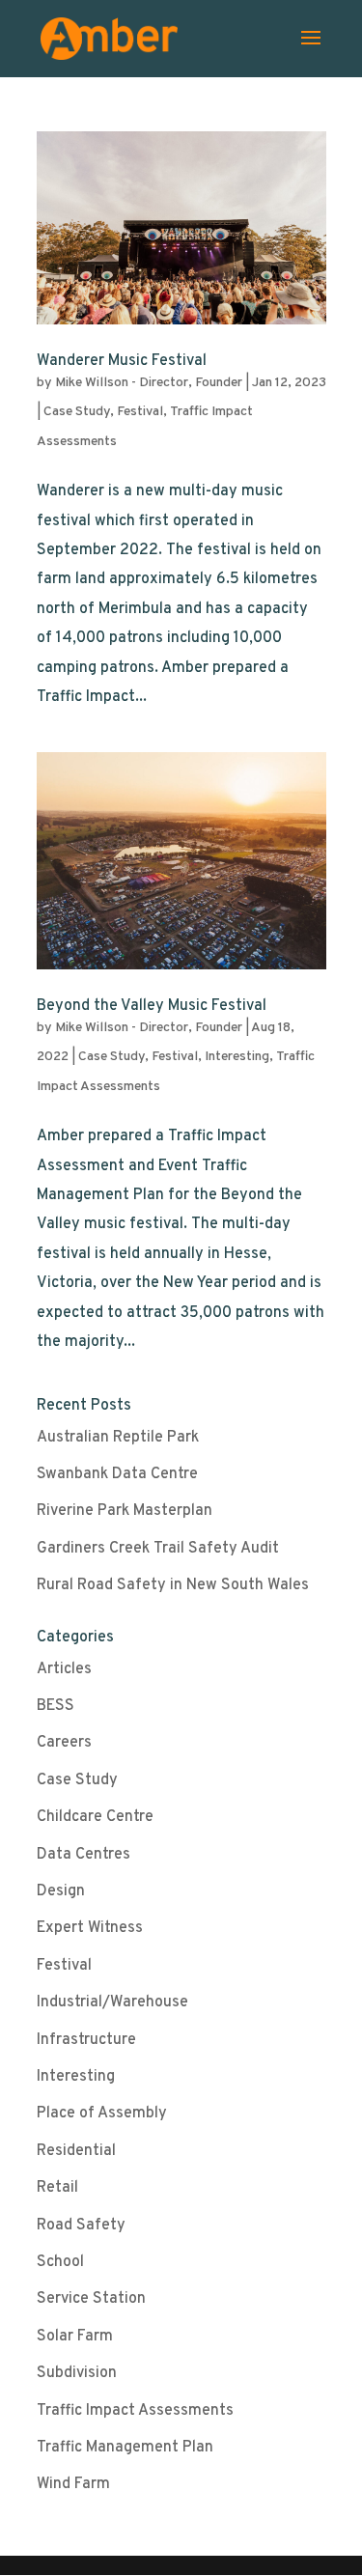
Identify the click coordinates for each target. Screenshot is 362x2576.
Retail (57, 2188)
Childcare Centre (95, 1817)
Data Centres (84, 1855)
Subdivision (77, 2373)
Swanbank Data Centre (117, 1474)
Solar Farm (75, 2337)
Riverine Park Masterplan (125, 1511)
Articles (64, 1669)
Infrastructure (86, 2040)
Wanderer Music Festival (122, 361)
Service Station (91, 2299)
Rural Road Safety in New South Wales (173, 1585)
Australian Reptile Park (118, 1438)
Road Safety (81, 2226)
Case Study (77, 412)
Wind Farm (73, 2484)
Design (61, 1891)
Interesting (237, 1057)
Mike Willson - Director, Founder (149, 383)
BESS (56, 1706)
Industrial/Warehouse (112, 2002)
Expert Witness (90, 1928)
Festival (140, 412)
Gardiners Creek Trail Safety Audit (158, 1549)
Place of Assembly (102, 2114)
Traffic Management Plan (125, 2448)
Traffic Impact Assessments (135, 2411)
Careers (64, 1743)
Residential (76, 2151)
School (60, 2262)
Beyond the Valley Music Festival (152, 1006)
